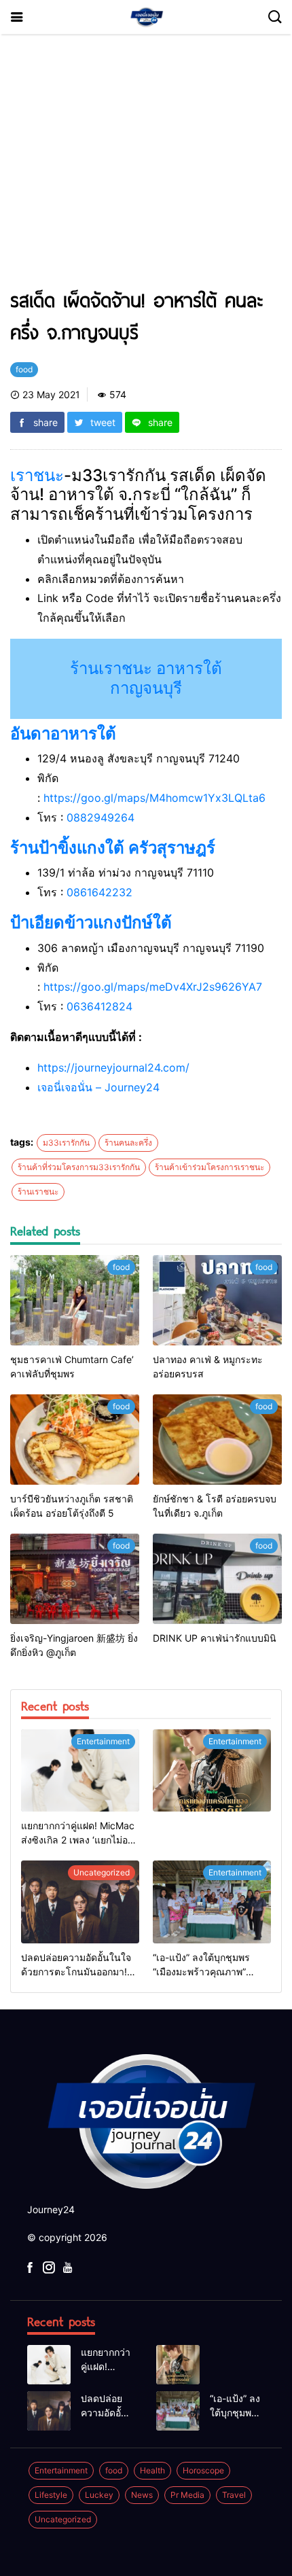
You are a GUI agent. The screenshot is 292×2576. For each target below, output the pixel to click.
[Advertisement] (146, 167)
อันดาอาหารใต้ (63, 734)
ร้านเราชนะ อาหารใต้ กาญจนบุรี (146, 678)
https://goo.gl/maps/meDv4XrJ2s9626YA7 (153, 987)
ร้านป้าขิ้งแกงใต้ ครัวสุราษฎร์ (113, 848)
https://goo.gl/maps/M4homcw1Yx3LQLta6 (154, 798)
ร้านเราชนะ (38, 1192)
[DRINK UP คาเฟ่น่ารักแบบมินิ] (217, 1579)
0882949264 (101, 817)
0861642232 (99, 892)
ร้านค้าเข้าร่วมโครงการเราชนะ (209, 1167)
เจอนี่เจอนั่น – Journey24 (98, 1087)
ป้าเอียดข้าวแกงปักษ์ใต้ (91, 922)
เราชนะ (37, 475)
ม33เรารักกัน (66, 1143)
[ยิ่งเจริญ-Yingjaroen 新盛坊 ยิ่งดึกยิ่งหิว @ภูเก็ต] (75, 1579)
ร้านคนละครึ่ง (128, 1143)
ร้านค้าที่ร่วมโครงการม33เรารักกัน (79, 1167)
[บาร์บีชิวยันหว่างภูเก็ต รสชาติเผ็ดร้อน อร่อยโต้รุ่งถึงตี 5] (75, 1440)
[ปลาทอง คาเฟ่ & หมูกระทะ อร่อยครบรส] (217, 1300)
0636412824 (99, 1006)
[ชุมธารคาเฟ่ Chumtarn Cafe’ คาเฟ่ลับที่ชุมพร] (75, 1300)
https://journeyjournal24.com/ (113, 1068)
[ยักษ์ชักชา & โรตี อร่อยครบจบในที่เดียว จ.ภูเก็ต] (217, 1440)
